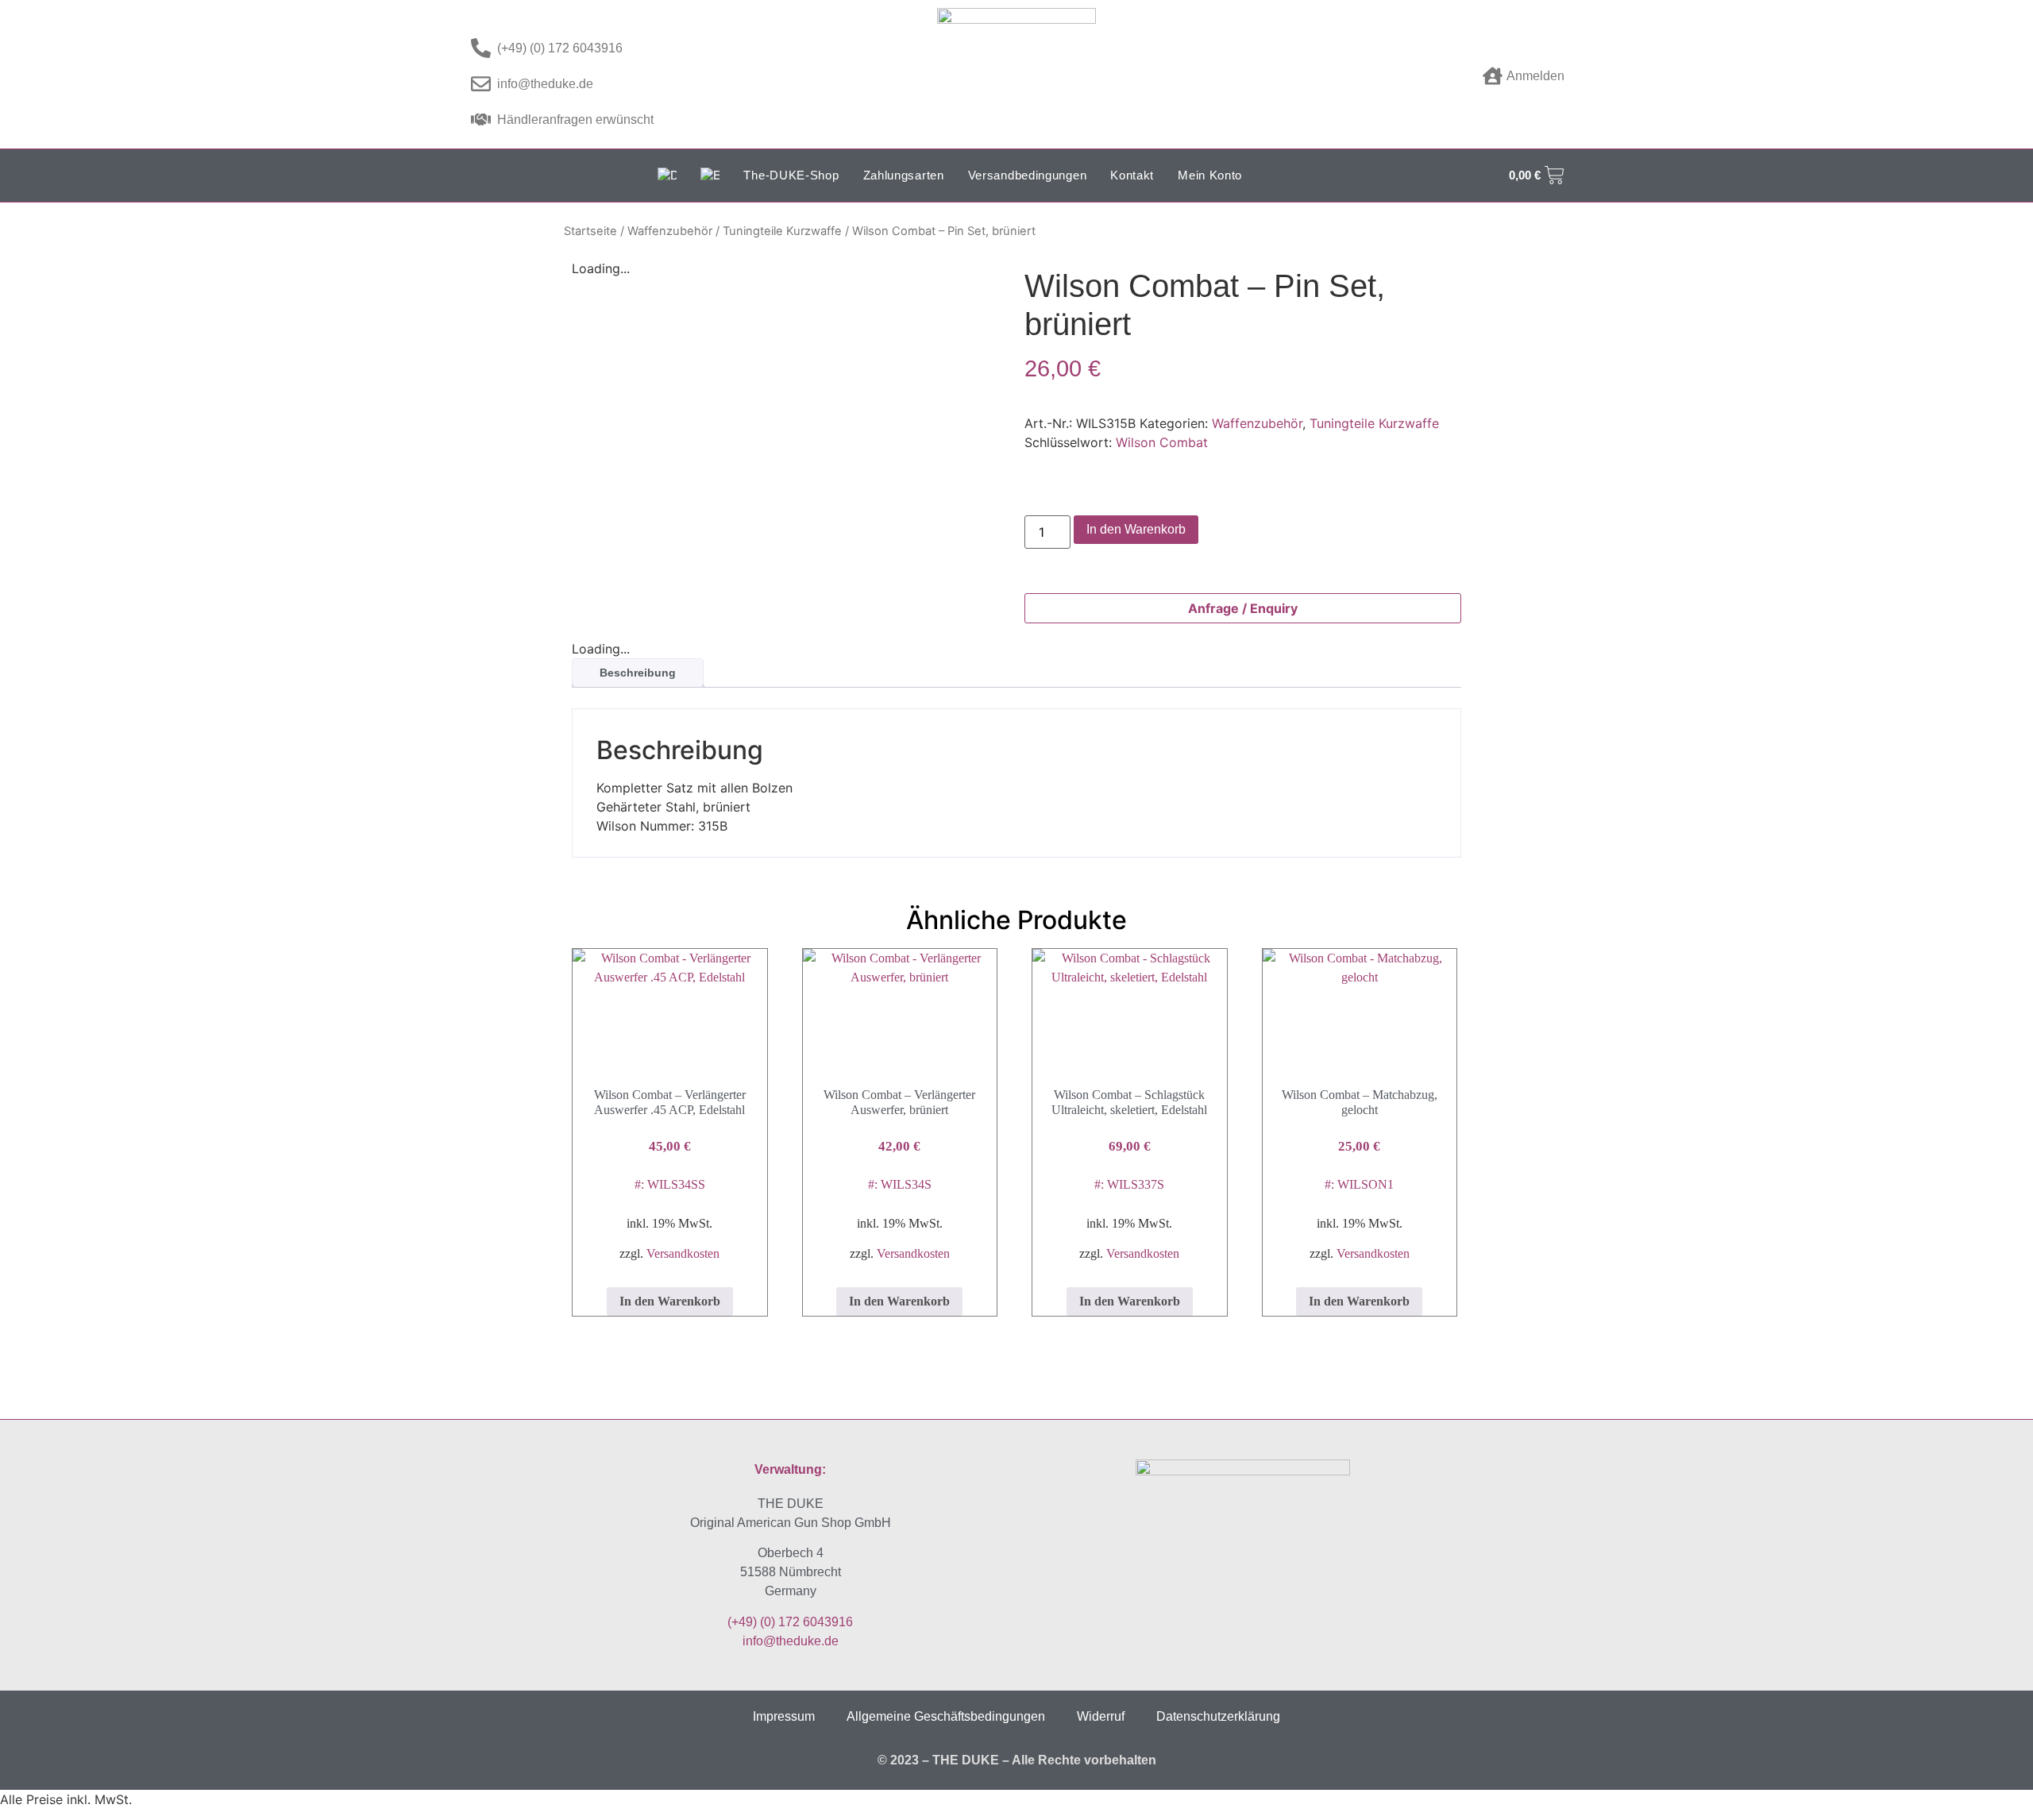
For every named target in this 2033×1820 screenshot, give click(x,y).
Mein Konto (1210, 175)
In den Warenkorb (1136, 529)
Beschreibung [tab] (638, 673)
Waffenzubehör (670, 231)
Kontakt (1132, 175)
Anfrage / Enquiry (1243, 608)
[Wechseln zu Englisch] (710, 175)
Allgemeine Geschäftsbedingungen (946, 1716)
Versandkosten (683, 1253)
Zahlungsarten (904, 175)
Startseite (590, 231)
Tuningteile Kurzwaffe (782, 231)
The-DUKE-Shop (791, 175)
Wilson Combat (1162, 442)
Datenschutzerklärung (1218, 1716)
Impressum (784, 1716)
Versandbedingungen (1028, 175)
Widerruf (1101, 1716)
